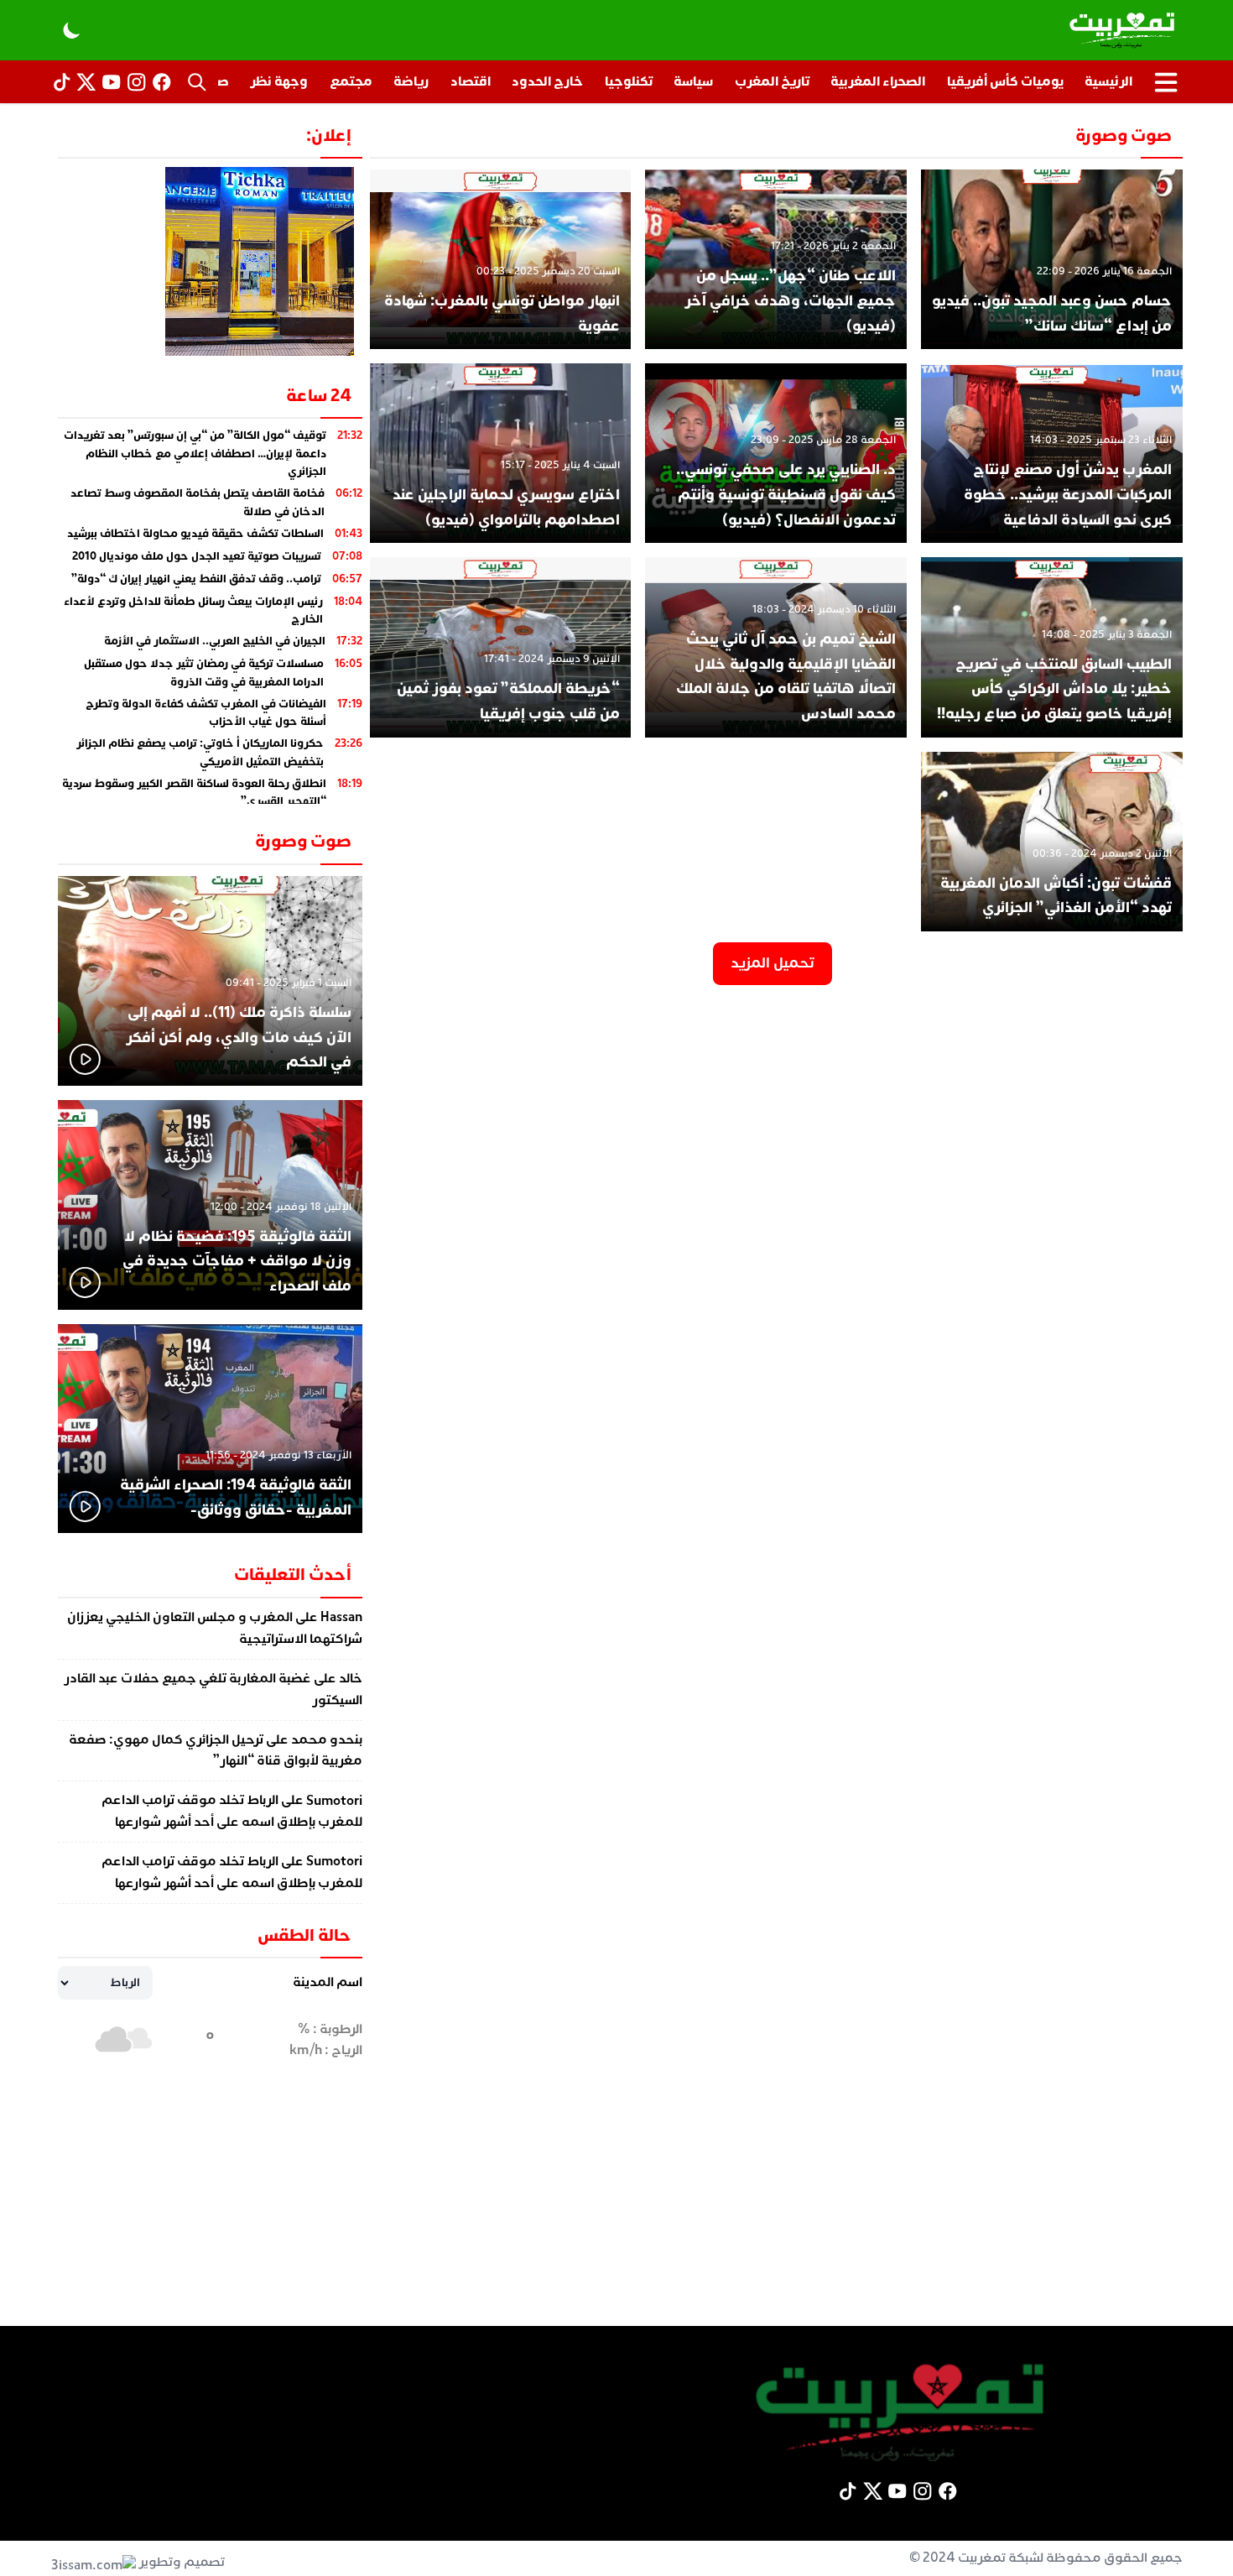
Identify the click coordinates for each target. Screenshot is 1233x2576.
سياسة (693, 81)
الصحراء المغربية (878, 81)
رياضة (411, 81)
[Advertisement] (616, 2208)
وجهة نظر (279, 81)
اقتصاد (471, 81)
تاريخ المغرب (772, 81)
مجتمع (351, 81)
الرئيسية (1108, 81)
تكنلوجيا (629, 81)
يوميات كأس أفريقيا (1005, 81)
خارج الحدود (547, 81)
